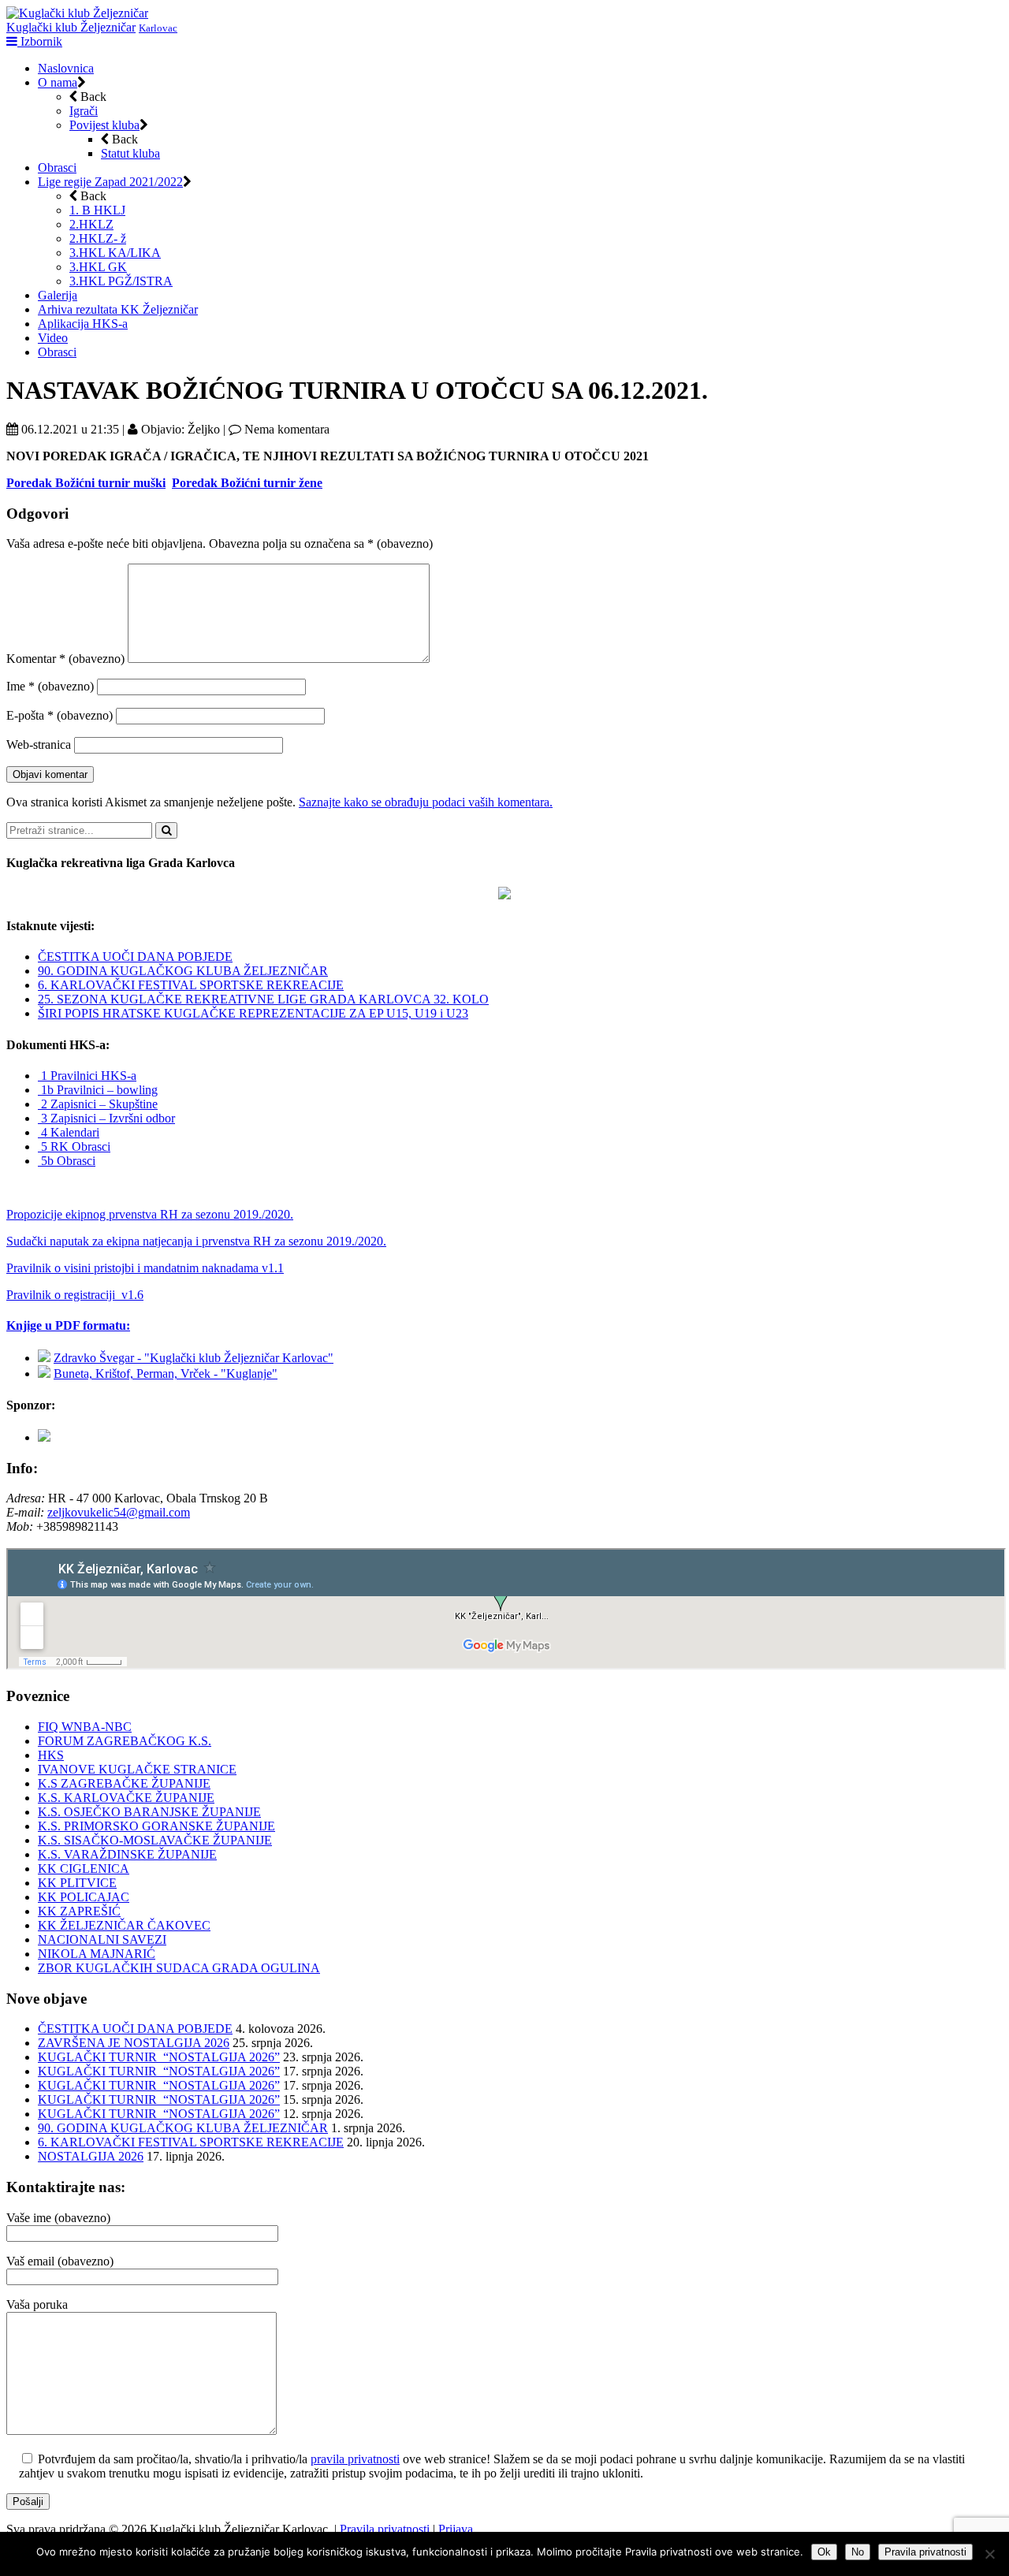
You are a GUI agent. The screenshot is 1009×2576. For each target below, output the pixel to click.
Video (53, 338)
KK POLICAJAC (84, 1897)
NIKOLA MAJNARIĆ (97, 1954)
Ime (50, 686)
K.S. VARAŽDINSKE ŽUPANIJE (127, 1854)
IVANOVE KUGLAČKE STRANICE (137, 1769)
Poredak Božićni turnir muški (86, 483)
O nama (58, 82)
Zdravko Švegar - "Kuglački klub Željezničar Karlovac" (194, 1358)
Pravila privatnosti (385, 2529)
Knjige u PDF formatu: (68, 1325)
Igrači (84, 111)
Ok (824, 2552)
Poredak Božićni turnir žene (247, 483)
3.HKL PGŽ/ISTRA (121, 281)
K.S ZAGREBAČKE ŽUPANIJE (124, 1783)
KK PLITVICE (77, 1883)
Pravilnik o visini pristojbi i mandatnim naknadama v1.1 (145, 1268)
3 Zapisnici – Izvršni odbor (106, 1118)
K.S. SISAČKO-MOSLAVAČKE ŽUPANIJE (155, 1840)
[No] (989, 2554)
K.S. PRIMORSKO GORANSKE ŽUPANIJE (156, 1826)
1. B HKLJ (97, 210)
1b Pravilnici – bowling (98, 1090)
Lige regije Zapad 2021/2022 (110, 182)
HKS (51, 1755)
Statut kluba (130, 153)
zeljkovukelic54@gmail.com (119, 1512)
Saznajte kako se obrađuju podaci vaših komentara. (426, 802)
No (858, 2552)
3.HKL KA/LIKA (115, 253)
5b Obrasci (67, 1161)
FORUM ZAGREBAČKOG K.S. (125, 1741)
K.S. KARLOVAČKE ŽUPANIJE (126, 1798)
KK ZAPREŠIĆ (79, 1911)
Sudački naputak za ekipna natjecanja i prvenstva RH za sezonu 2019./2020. (196, 1241)
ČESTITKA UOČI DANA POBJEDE (135, 957)
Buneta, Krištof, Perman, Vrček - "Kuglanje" (166, 1374)
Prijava (456, 2529)
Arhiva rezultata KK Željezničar (118, 309)
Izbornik (40, 41)
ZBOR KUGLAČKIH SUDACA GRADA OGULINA (179, 1968)
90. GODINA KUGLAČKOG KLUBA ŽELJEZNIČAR (183, 971)
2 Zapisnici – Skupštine (98, 1104)
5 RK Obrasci (74, 1147)
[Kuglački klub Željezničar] (77, 13)
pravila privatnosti (355, 2459)
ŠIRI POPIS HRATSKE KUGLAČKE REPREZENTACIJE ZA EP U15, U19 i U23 (253, 1013)
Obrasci (57, 168)
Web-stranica (39, 745)
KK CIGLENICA (84, 1869)
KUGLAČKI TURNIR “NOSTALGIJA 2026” (159, 2057)
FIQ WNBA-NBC (85, 1727)
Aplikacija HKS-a (83, 324)
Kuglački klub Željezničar (71, 27)
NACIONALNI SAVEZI (102, 1939)
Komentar (65, 659)
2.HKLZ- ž (98, 238)
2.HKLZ (91, 224)
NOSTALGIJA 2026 (91, 2156)
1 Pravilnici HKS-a (87, 1076)
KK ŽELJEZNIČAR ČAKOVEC (124, 1925)
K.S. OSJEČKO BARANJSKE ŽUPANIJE (149, 1812)
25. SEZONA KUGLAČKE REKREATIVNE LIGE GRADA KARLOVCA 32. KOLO (263, 999)
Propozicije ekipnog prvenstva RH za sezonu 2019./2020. (150, 1214)
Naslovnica (66, 68)
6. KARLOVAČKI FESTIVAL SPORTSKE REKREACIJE (191, 985)
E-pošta (60, 715)
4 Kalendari (69, 1132)
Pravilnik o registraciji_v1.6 (75, 1295)
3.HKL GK (98, 267)
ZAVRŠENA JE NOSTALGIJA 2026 (134, 2043)
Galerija (58, 295)
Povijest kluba (104, 125)
